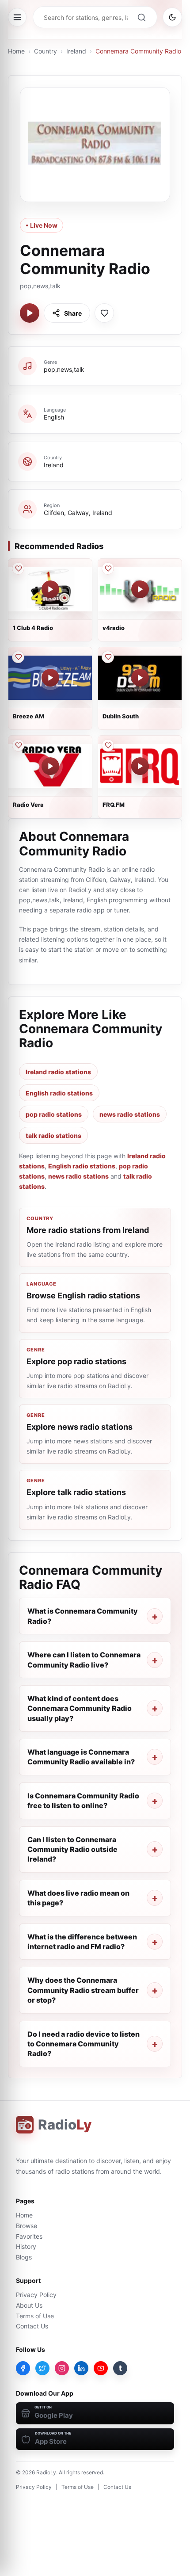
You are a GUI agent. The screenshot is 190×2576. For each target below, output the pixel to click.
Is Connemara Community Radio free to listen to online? (83, 1801)
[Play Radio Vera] (50, 766)
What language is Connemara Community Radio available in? (81, 1757)
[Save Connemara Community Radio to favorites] (104, 313)
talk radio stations (53, 1135)
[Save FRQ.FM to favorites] (108, 745)
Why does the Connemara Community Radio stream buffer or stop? (83, 1990)
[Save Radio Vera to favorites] (18, 745)
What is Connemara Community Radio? (83, 1616)
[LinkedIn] (81, 2368)
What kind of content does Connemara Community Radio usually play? (80, 1708)
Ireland (76, 51)
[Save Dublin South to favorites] (108, 657)
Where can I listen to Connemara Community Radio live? (84, 1660)
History (26, 2246)
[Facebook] (23, 2368)
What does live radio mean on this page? (78, 1898)
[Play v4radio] (140, 589)
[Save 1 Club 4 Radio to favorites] (18, 569)
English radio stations (59, 1093)
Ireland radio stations (58, 1072)
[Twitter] (42, 2368)
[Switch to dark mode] (172, 17)
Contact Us (32, 2326)
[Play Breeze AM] (50, 678)
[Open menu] (17, 17)
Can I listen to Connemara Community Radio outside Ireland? (72, 1849)
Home (16, 51)
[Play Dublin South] (140, 678)
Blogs (24, 2257)
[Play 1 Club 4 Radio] (50, 589)
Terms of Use (35, 2316)
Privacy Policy (36, 2295)
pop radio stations (54, 1114)
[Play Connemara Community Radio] (30, 313)
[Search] (141, 17)
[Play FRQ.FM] (140, 766)
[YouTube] (101, 2368)
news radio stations (130, 1114)
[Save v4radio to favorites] (108, 569)
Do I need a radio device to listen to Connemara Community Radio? (84, 2044)
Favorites (29, 2236)
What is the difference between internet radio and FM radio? (82, 1942)
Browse (27, 2226)
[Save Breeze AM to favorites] (18, 657)
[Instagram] (62, 2368)
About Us (29, 2305)
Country (46, 51)
